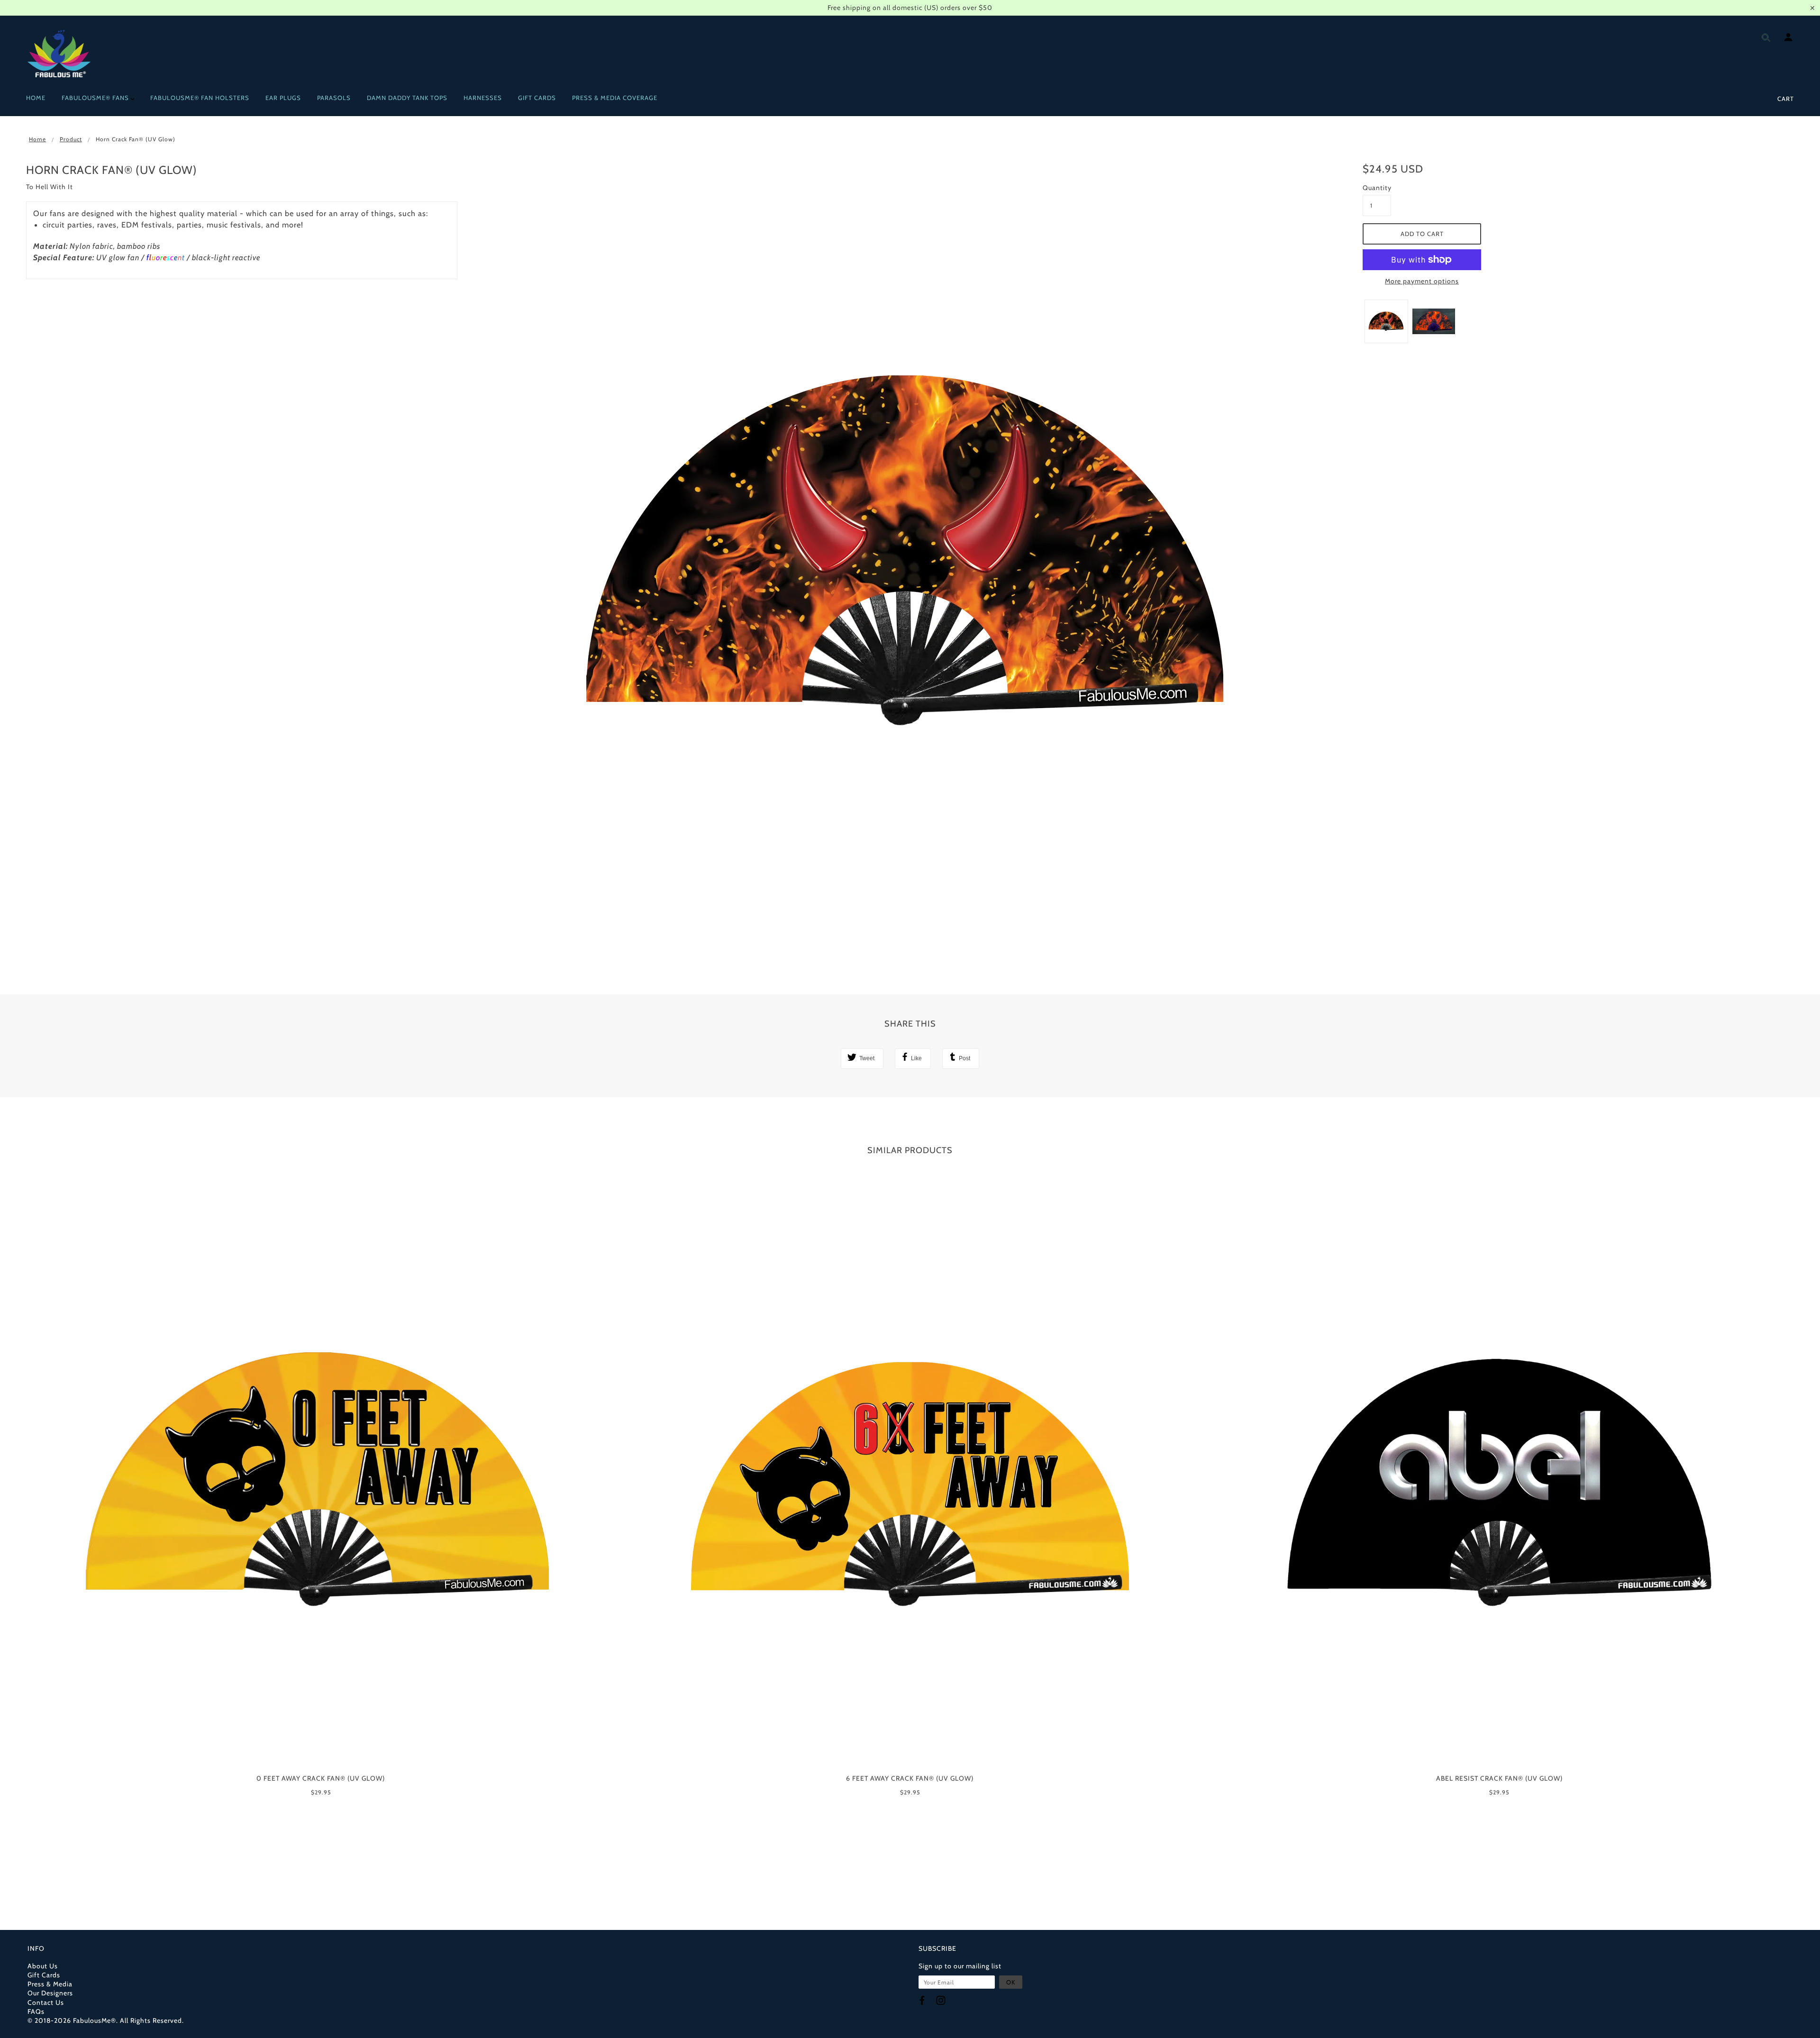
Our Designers (50, 1993)
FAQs (36, 2011)
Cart (1786, 99)
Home (37, 139)
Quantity (1377, 188)
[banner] (59, 54)
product (71, 139)
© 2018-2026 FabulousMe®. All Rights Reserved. (106, 2020)
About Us (43, 1966)
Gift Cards (44, 1975)
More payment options (1422, 281)
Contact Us (46, 2002)
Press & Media (50, 1984)
